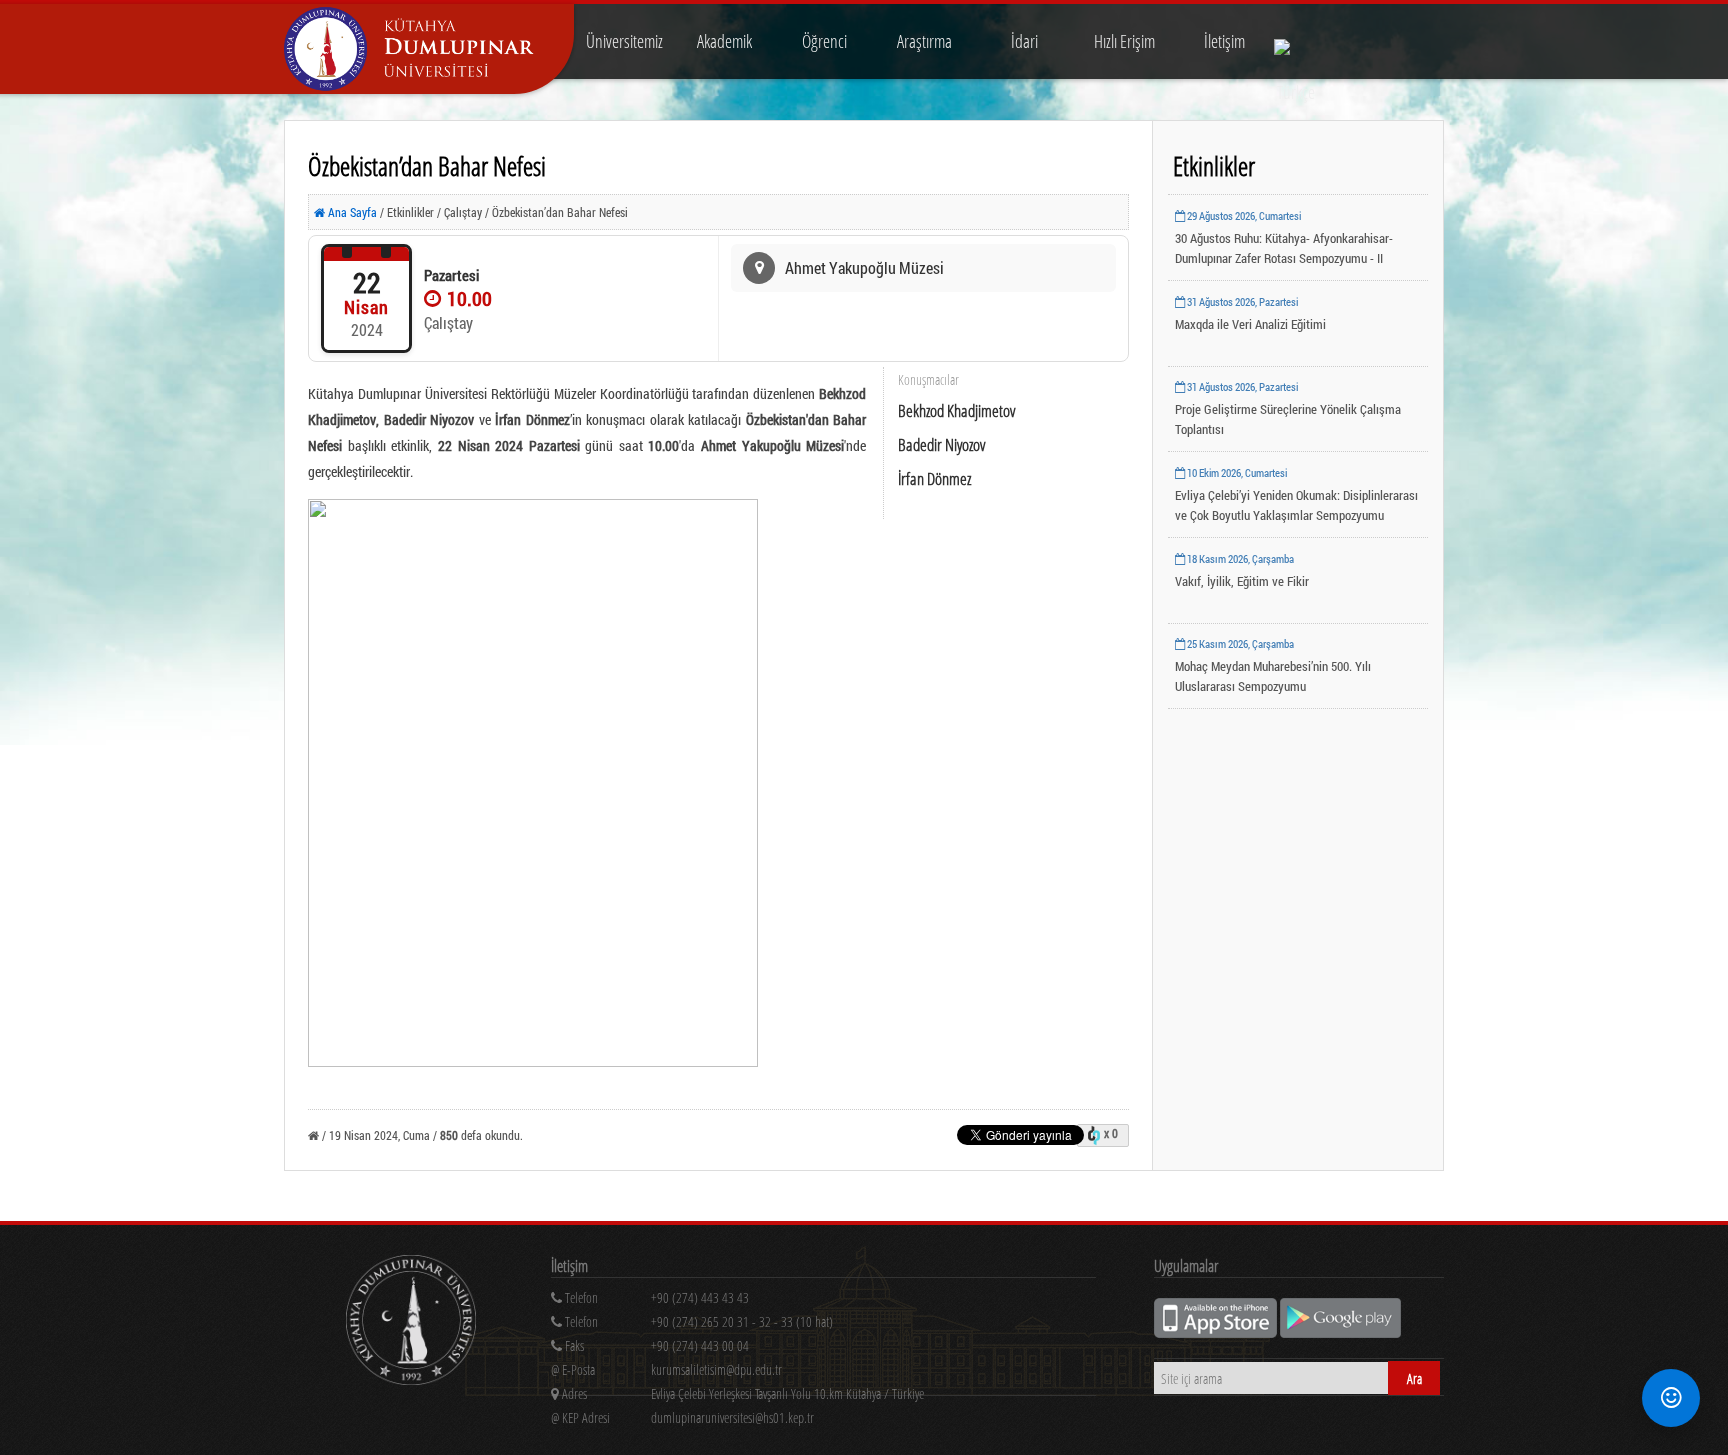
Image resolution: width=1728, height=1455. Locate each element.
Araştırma (924, 41)
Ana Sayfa (351, 212)
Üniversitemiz (624, 41)
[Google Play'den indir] (1340, 1332)
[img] (411, 1322)
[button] (1671, 1398)
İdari (1024, 41)
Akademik (724, 41)
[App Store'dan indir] (1217, 1332)
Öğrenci (824, 41)
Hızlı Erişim (1124, 41)
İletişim (1224, 41)
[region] (823, 1325)
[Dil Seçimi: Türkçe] (1296, 41)
